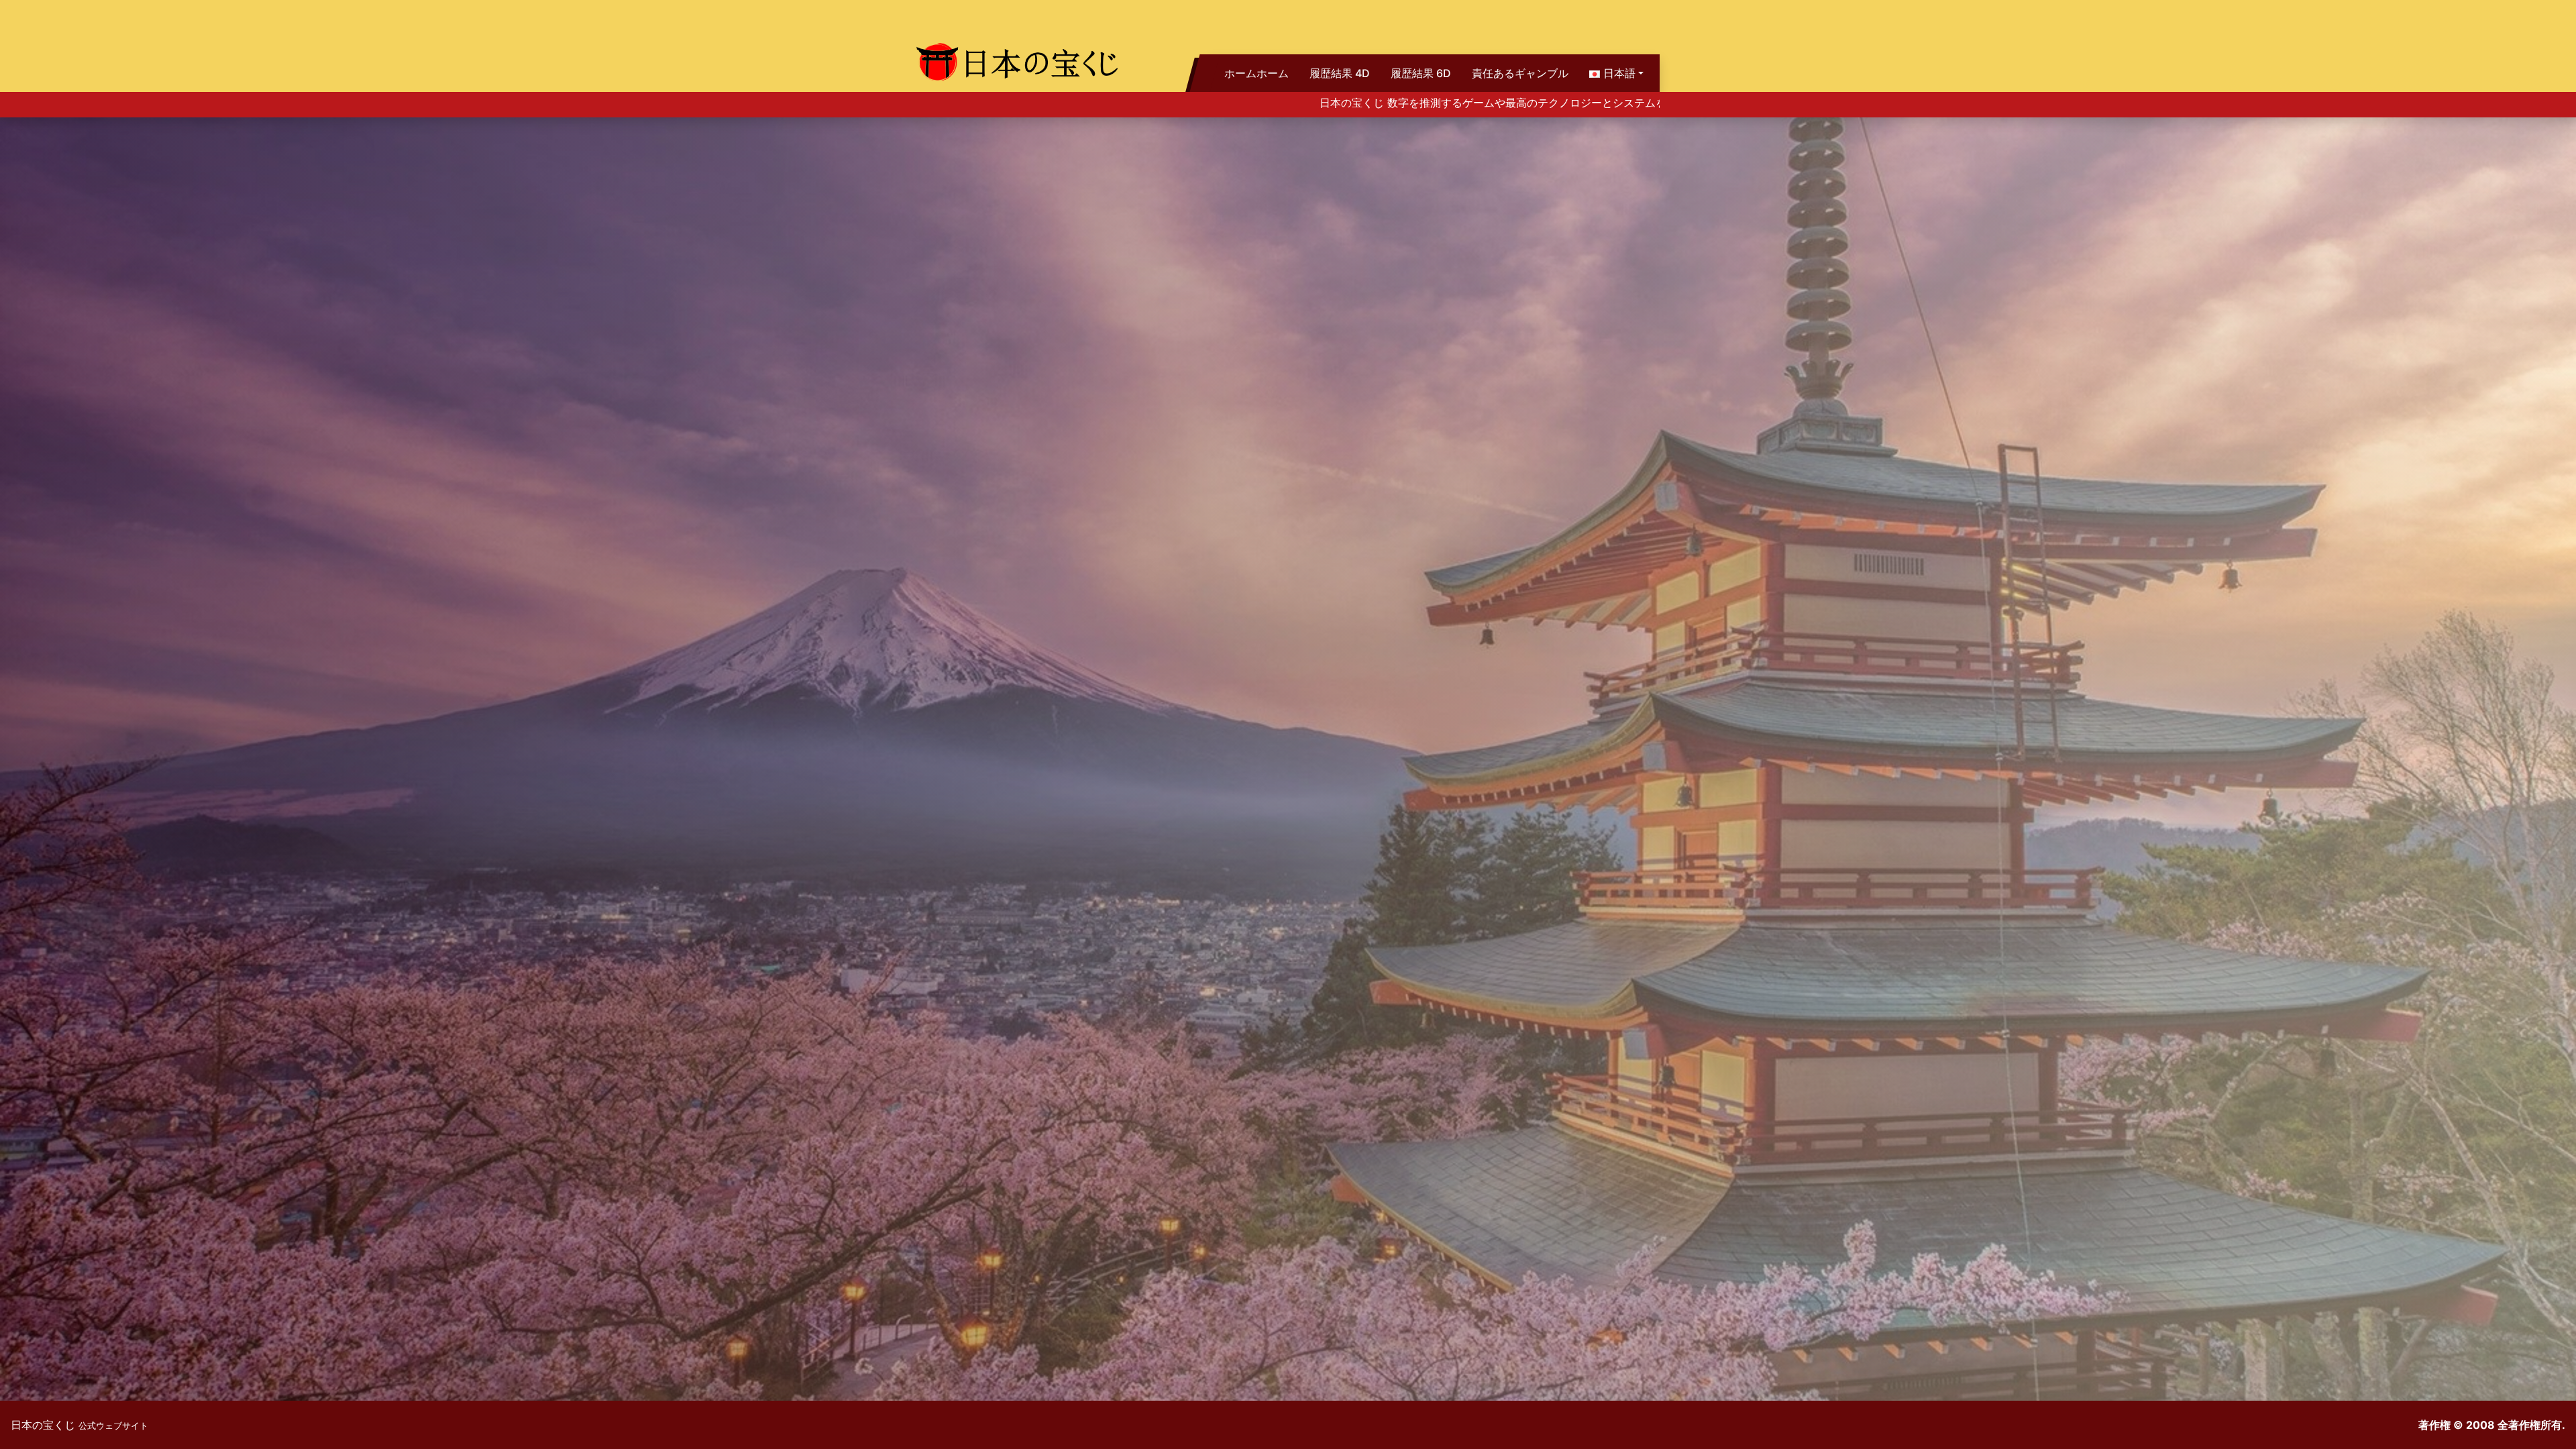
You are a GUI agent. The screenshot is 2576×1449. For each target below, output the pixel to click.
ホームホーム (1256, 73)
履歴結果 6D (1421, 73)
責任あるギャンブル (1520, 73)
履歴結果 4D (1340, 73)
